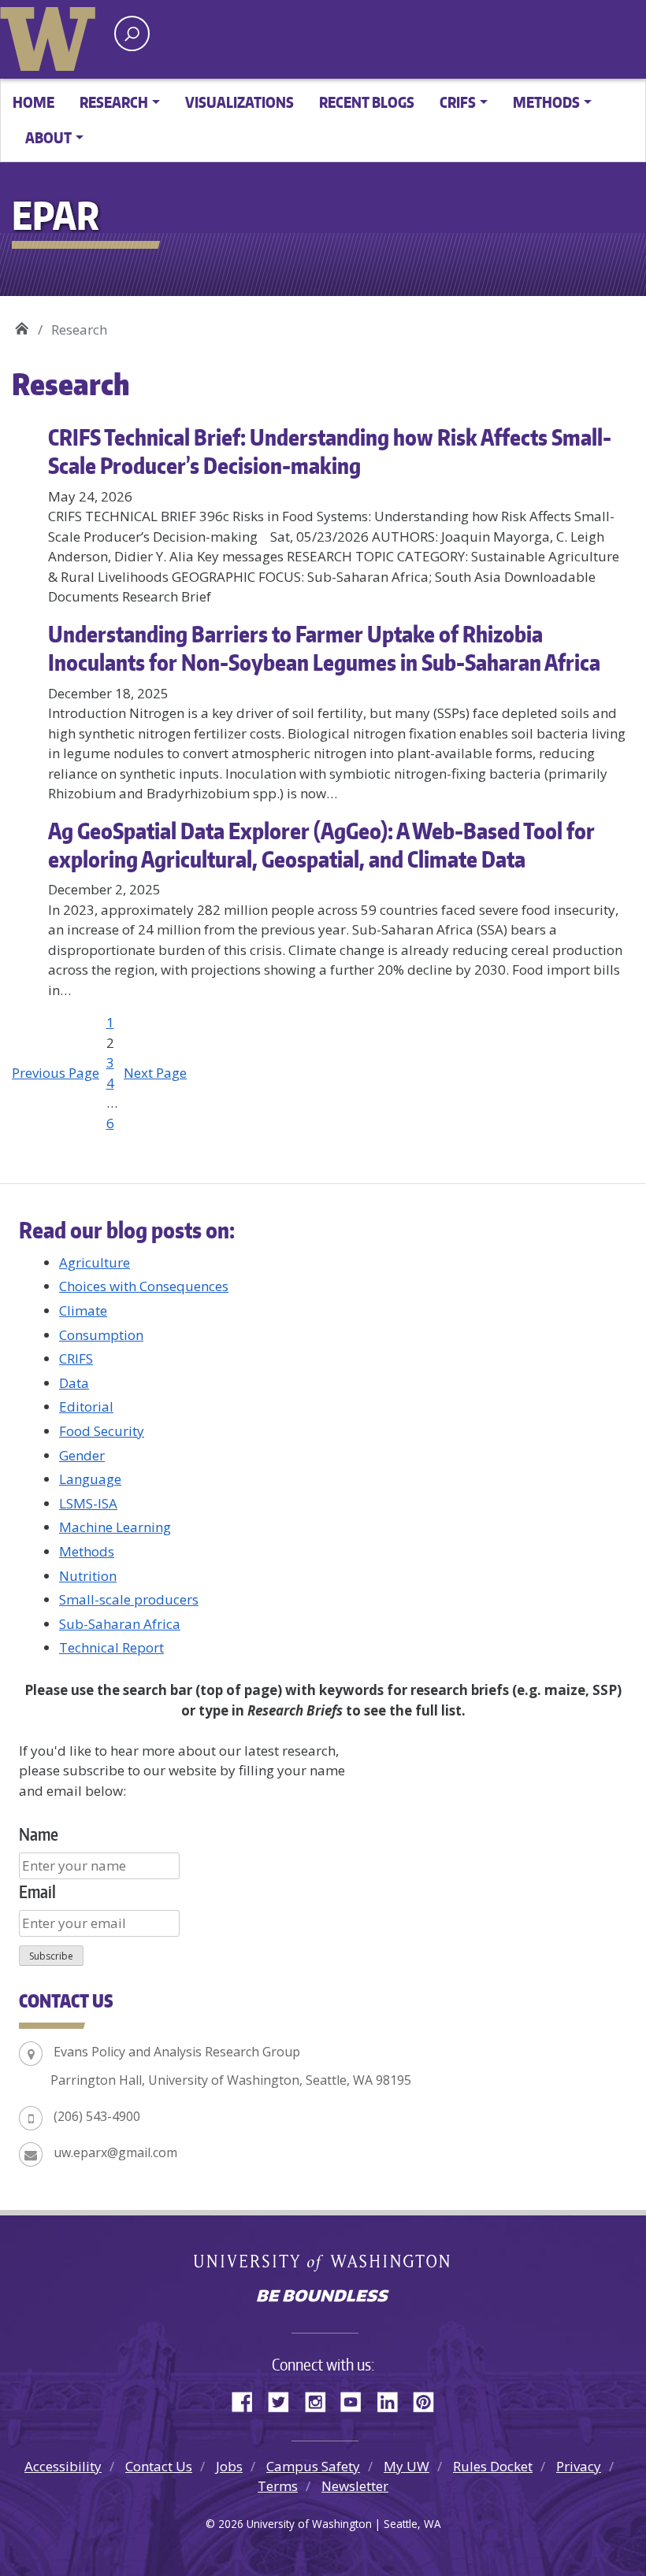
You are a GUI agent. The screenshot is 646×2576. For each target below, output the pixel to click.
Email (37, 1891)
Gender (82, 1455)
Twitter (284, 2400)
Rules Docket (493, 2466)
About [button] (48, 137)
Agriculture (95, 1262)
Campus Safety (313, 2466)
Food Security (102, 1431)
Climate (83, 1310)
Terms (278, 2486)
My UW (407, 2466)
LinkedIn (393, 2400)
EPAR (22, 324)
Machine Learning (115, 1527)
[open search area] (132, 33)
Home (33, 102)
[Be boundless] (323, 2297)
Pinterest (429, 2400)
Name (39, 1834)
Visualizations (239, 102)
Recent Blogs (367, 102)
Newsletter (355, 2486)
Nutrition (88, 1576)
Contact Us (159, 2466)
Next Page (155, 1073)
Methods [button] (546, 102)
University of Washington (51, 35)
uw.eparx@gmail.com (115, 2152)
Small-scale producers (129, 1599)
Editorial (86, 1406)
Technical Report (111, 1647)
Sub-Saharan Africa (120, 1624)
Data (74, 1383)
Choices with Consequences (144, 1286)
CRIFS (76, 1358)
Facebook (248, 2400)
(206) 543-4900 (97, 2116)
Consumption (101, 1335)
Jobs (229, 2466)
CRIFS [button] (458, 102)
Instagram (321, 2400)
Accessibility (63, 2466)
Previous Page (56, 1073)
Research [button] (114, 102)
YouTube (357, 2400)
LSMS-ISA (88, 1503)
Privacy (579, 2466)
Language (90, 1479)
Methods (87, 1551)
